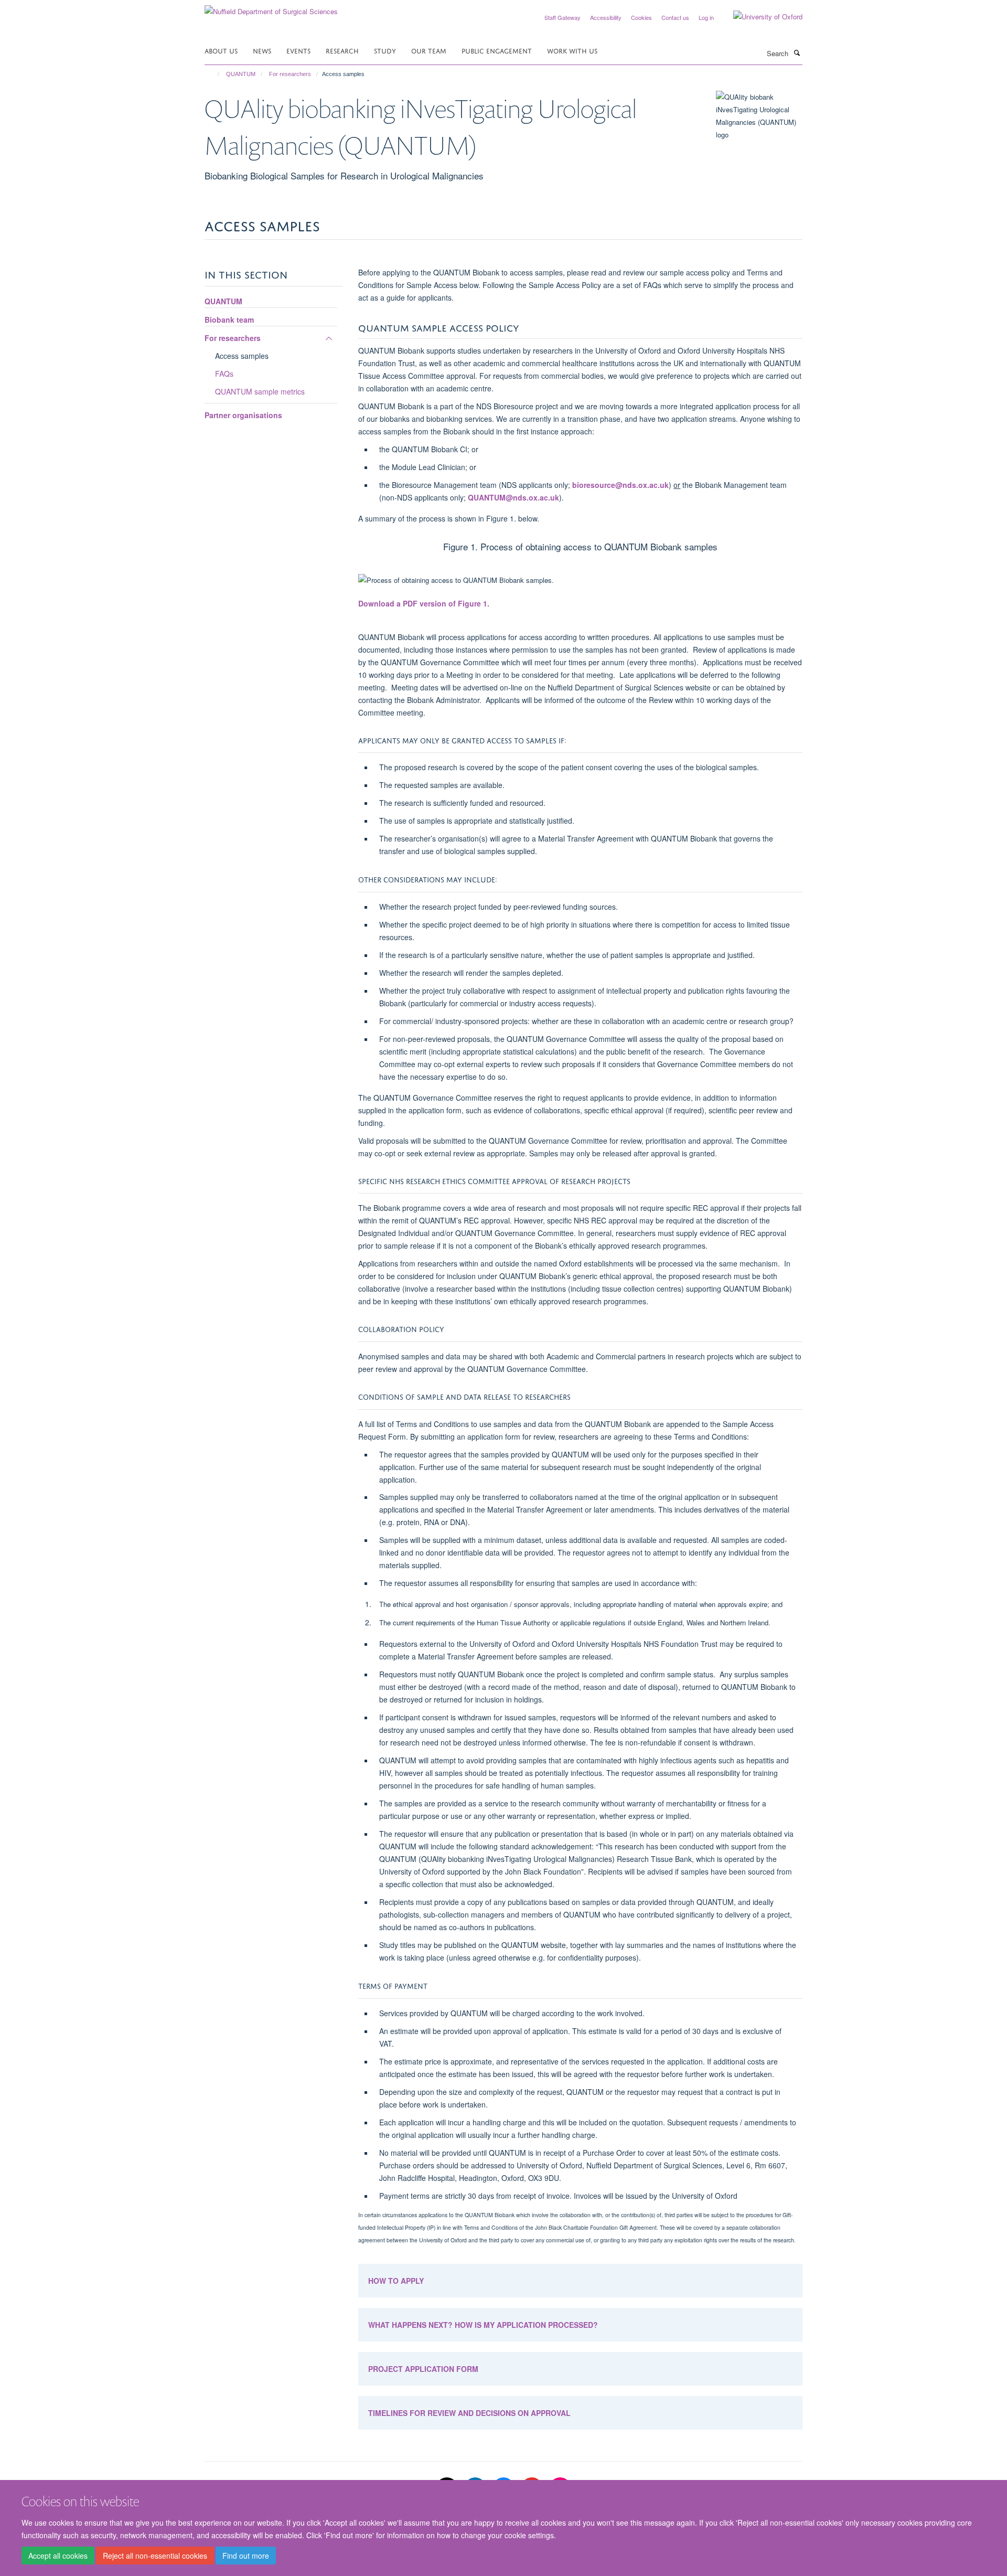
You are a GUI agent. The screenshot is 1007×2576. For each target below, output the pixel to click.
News (262, 50)
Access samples (242, 356)
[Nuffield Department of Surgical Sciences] (271, 8)
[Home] (214, 74)
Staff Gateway (563, 17)
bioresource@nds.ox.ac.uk (620, 485)
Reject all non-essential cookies (155, 2556)
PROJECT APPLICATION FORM (423, 2369)
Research (342, 50)
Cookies (641, 17)
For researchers (290, 74)
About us (221, 50)
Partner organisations (243, 415)
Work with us (572, 50)
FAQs (224, 374)
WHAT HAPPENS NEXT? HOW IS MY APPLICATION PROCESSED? (483, 2325)
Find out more (246, 2556)
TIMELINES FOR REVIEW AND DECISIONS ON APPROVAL (469, 2413)
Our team (429, 50)
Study (385, 50)
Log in (706, 17)
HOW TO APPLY (396, 2281)
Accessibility (606, 17)
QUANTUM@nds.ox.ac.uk (513, 497)
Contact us (675, 17)
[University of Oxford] (760, 17)
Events (298, 50)
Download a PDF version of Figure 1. (425, 603)
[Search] (797, 52)
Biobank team (229, 320)
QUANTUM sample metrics (260, 391)
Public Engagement (497, 50)
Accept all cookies (58, 2556)
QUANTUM (241, 74)
